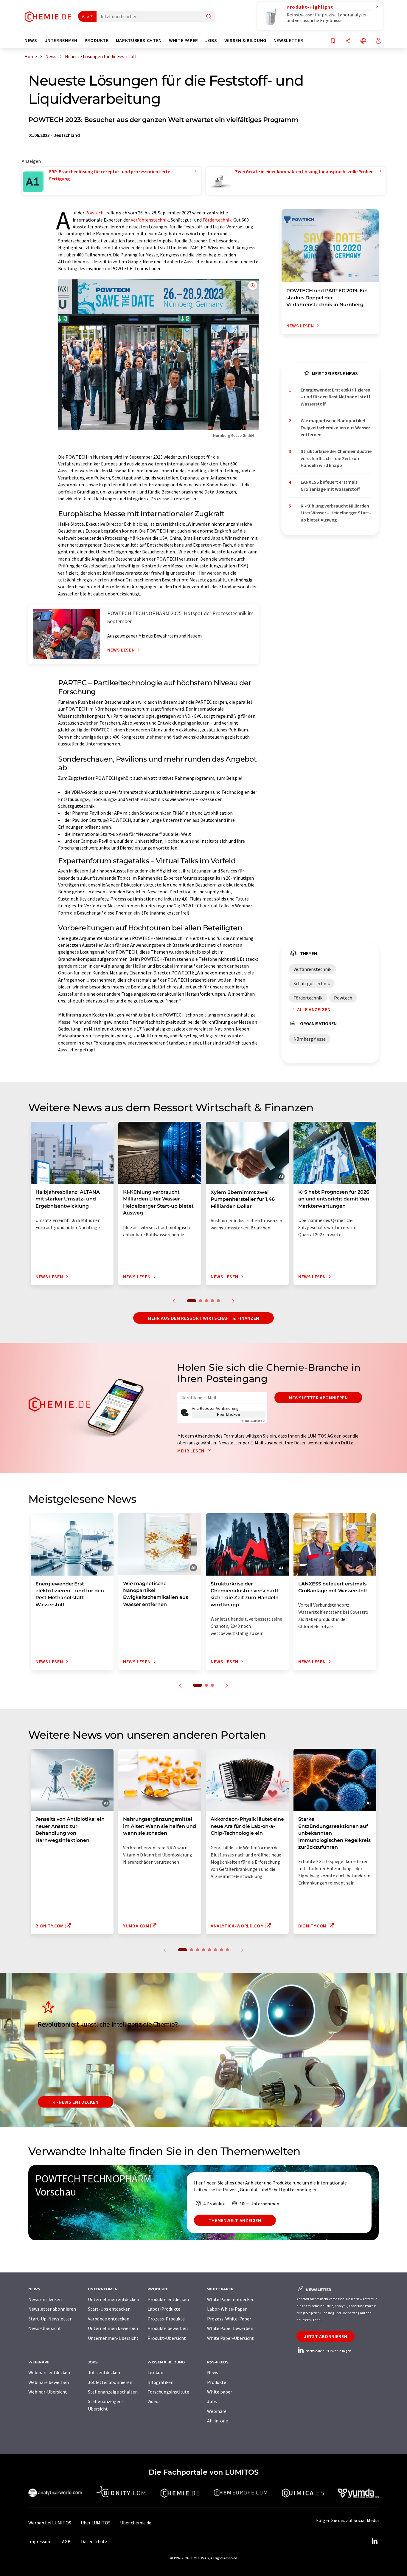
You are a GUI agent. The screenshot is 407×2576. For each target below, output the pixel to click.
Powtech (94, 213)
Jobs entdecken (104, 2372)
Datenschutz (94, 2541)
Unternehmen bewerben (113, 2328)
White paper (220, 2392)
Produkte (217, 2382)
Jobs (212, 2401)
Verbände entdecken (109, 2319)
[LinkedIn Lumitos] (375, 2541)
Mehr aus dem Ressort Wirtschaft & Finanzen (203, 1318)
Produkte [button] (97, 40)
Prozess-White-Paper (229, 2319)
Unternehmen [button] (61, 40)
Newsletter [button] (288, 40)
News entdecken (45, 2299)
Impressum (40, 2541)
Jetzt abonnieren (326, 2336)
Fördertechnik (217, 220)
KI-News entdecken (76, 2102)
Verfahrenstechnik (150, 220)
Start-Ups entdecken (109, 2309)
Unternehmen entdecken (114, 2299)
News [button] (31, 40)
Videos (154, 2401)
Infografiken (160, 2382)
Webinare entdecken (49, 2372)
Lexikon (155, 2372)
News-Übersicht (45, 2328)
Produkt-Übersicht (167, 2338)
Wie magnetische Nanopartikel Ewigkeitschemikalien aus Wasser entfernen (335, 427)
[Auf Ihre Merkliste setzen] (333, 41)
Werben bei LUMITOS (50, 2523)
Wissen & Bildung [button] (245, 40)
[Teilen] (348, 41)
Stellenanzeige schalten (113, 2392)
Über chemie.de (136, 2523)
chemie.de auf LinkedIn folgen (328, 2351)
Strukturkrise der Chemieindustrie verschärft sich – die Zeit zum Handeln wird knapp (336, 458)
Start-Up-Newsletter (50, 2319)
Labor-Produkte (164, 2309)
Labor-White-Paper (227, 2309)
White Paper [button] (184, 40)
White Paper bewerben (230, 2328)
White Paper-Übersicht (230, 2338)
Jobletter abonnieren (110, 2382)
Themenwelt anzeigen (235, 2220)
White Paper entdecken (231, 2299)
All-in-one (218, 2421)
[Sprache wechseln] (363, 41)
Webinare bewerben (49, 2382)
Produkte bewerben (168, 2328)
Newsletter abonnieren (318, 1398)
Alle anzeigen (314, 1009)
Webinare (217, 2411)
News (213, 2372)
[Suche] (209, 17)
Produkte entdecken (168, 2299)
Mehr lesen (191, 1451)
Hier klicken (229, 1414)
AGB (66, 2541)
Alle (86, 16)
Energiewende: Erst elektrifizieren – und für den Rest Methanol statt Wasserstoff (336, 397)
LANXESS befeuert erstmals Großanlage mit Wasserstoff (330, 485)
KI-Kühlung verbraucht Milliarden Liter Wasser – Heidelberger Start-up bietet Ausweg (336, 513)
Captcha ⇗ (253, 1421)
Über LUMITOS (96, 2523)
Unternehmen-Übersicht (113, 2338)
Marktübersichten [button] (139, 40)
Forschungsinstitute (168, 2392)
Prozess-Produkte (166, 2319)
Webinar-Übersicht (48, 2392)
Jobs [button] (211, 40)
